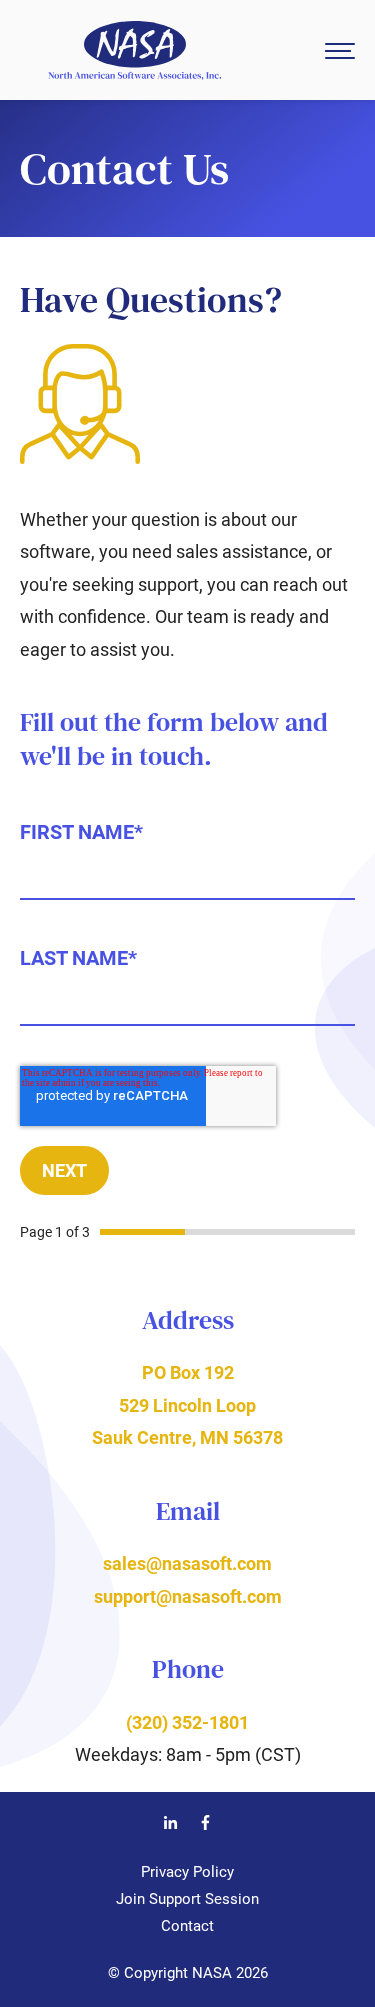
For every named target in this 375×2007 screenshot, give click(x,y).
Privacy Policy (187, 1872)
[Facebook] (205, 1825)
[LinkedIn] (170, 1825)
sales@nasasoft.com (187, 1563)
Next (64, 1170)
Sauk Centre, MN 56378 (187, 1437)
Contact (187, 1926)
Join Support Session (187, 1899)
